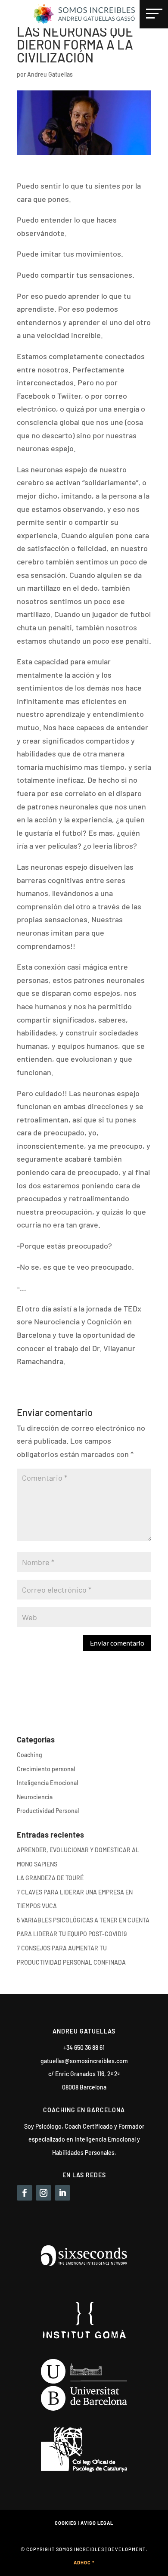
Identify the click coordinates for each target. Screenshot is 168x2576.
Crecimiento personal (46, 1769)
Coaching (30, 1755)
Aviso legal (97, 2523)
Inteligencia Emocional (47, 1783)
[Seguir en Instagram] (44, 2193)
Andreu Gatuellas (50, 74)
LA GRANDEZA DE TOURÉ (50, 1878)
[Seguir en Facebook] (25, 2193)
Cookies (66, 2523)
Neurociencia (35, 1797)
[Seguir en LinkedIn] (62, 2193)
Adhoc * (84, 2562)
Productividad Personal (48, 1811)
